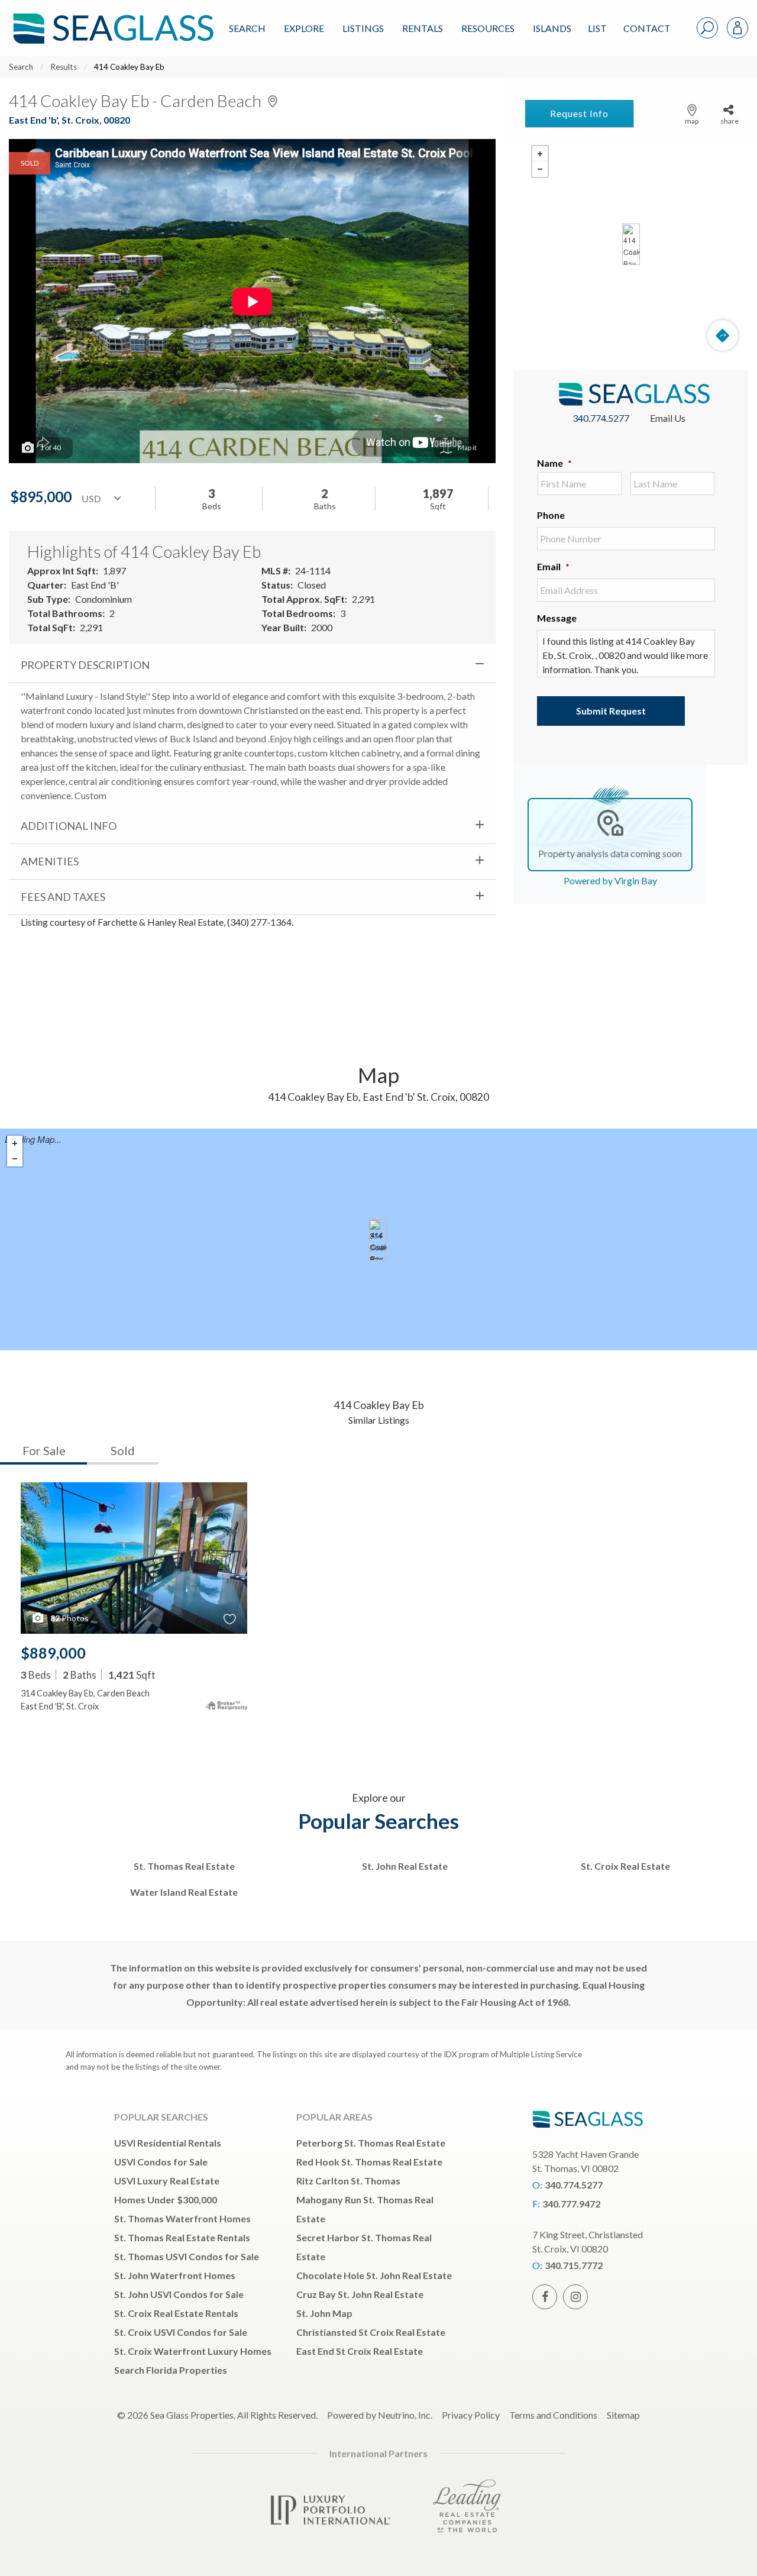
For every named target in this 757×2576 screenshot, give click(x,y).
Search (247, 28)
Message (557, 618)
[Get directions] (723, 335)
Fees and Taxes (63, 897)
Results (64, 67)
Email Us (668, 418)
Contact (647, 28)
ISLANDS (552, 28)
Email (553, 566)
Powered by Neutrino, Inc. (380, 2415)
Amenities (50, 861)
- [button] (540, 169)
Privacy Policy (471, 2415)
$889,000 (53, 1653)
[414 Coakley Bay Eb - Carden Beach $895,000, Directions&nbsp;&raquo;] (631, 244)
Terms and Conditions (553, 2415)
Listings (363, 28)
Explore (304, 28)
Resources (488, 28)
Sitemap (623, 2415)
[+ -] (631, 244)
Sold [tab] (123, 1450)
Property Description (85, 665)
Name (554, 463)
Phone (551, 515)
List (597, 28)
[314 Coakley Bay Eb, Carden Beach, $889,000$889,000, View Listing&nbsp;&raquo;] (377, 1240)
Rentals (423, 28)
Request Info (579, 113)
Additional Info (69, 826)
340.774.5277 (601, 418)
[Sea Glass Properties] (111, 19)
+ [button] (540, 154)
